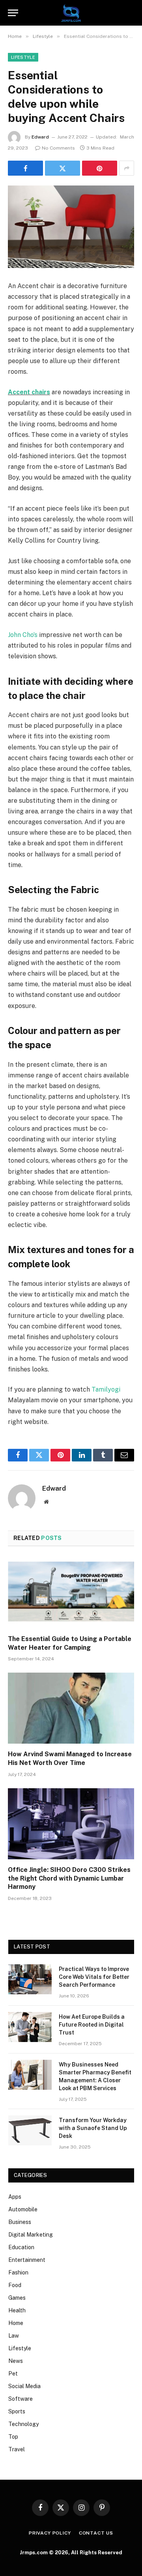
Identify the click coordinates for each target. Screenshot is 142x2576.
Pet (13, 2374)
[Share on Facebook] (25, 168)
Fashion (18, 2273)
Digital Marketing (31, 2235)
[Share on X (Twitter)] (63, 168)
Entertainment (27, 2260)
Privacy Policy (50, 2533)
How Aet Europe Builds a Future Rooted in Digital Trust (92, 2025)
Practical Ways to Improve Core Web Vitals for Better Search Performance (94, 1977)
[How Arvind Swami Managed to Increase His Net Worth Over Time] (71, 1708)
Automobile (23, 2209)
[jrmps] (71, 13)
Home (16, 2323)
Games (17, 2298)
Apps (15, 2197)
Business (20, 2222)
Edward (40, 137)
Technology (23, 2424)
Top (13, 2437)
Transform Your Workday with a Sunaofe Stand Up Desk (93, 2128)
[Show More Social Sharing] (127, 168)
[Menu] (13, 13)
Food (15, 2285)
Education (21, 2247)
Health (17, 2310)
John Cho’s (23, 635)
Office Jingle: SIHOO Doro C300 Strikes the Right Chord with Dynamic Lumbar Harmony (69, 1878)
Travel (17, 2449)
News (16, 2361)
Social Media (24, 2386)
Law (14, 2336)
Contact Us (96, 2533)
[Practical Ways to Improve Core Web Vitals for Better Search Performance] (30, 1979)
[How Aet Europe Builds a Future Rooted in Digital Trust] (30, 2027)
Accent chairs (29, 392)
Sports (17, 2411)
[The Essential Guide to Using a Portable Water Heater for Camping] (71, 1593)
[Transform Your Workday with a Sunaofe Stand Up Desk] (30, 2130)
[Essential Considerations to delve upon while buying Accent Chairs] (71, 227)
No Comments (58, 148)
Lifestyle (23, 57)
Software (21, 2399)
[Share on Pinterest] (100, 168)
